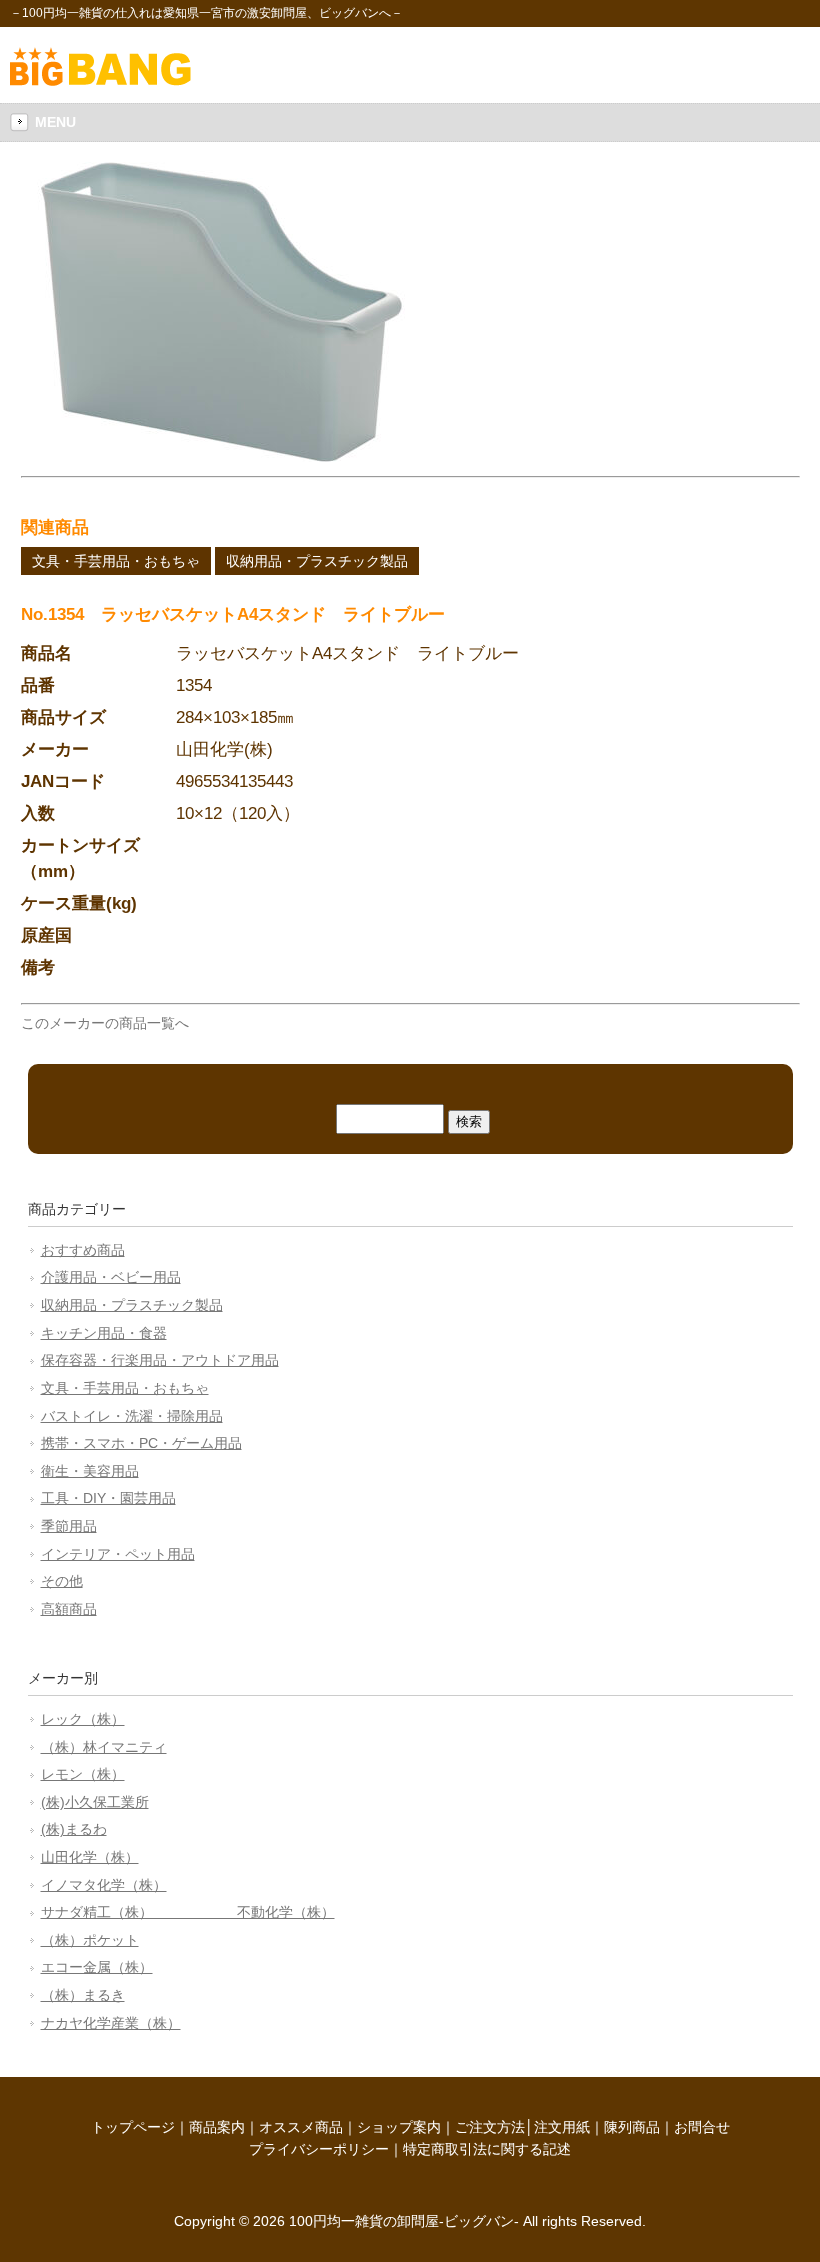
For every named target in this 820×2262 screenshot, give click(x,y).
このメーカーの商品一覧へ (105, 1023)
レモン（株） (83, 1774)
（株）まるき (83, 1995)
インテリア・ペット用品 (118, 1554)
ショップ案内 (399, 2127)
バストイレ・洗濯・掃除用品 (132, 1416)
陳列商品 (632, 2127)
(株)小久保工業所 (95, 1802)
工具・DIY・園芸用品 (108, 1498)
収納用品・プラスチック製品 (317, 561)
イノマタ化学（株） (104, 1885)
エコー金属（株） (97, 1967)
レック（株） (83, 1719)
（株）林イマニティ (104, 1747)
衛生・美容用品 (90, 1471)
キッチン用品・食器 (104, 1333)
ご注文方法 (490, 2127)
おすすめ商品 (83, 1250)
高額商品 (69, 1609)
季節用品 (69, 1526)
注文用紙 (562, 2127)
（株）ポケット (90, 1940)
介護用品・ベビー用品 (111, 1277)
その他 (62, 1581)
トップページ (133, 2127)
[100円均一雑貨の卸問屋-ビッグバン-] (100, 81)
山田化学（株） (90, 1857)
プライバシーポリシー (319, 2149)
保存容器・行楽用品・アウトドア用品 (160, 1360)
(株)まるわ (74, 1829)
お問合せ (702, 2127)
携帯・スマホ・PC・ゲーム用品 (141, 1443)
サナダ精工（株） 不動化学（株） (188, 1912)
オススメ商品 (301, 2127)
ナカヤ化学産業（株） (111, 2023)
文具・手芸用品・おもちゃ (116, 561)
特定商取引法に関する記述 (487, 2149)
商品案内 (217, 2127)
